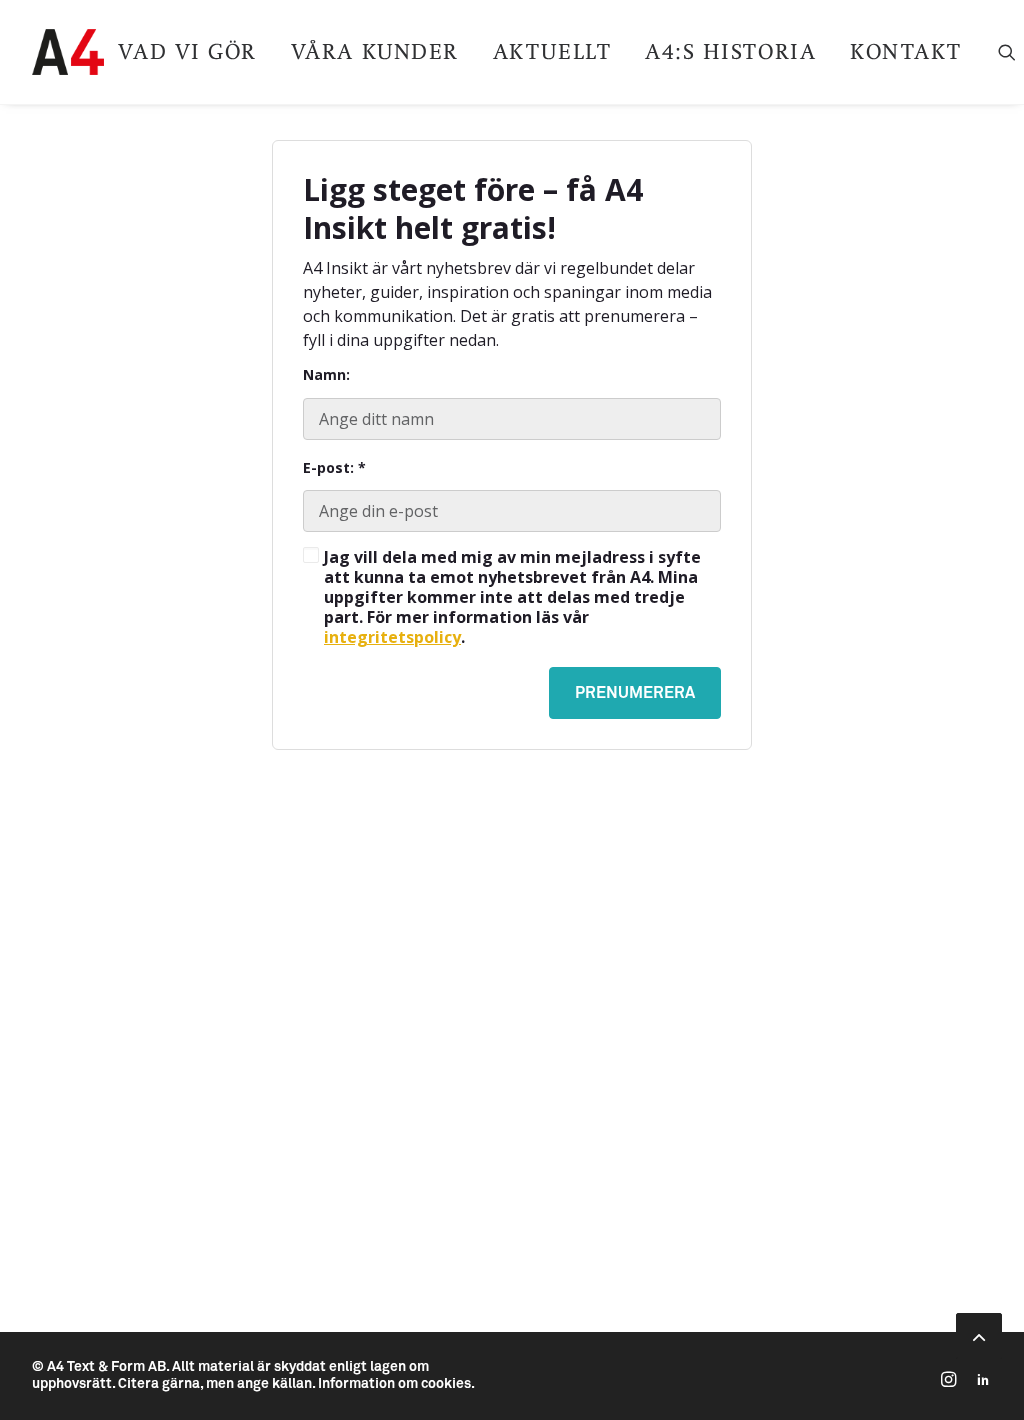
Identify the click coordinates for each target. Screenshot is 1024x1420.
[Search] (1007, 52)
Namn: (326, 375)
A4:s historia (730, 51)
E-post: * (334, 468)
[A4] (68, 52)
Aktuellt (552, 51)
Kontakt (906, 51)
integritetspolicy (392, 637)
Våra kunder (375, 51)
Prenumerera (635, 693)
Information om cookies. (396, 1384)
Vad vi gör (187, 51)
